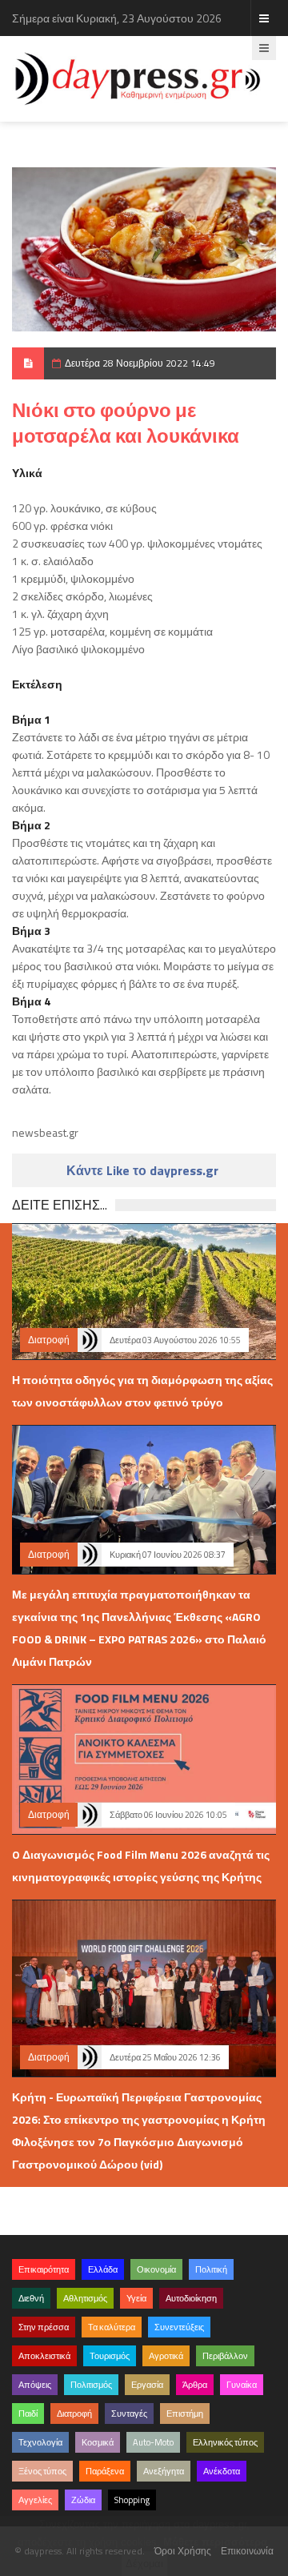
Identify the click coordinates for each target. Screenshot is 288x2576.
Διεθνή (31, 2298)
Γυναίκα (242, 2385)
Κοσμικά (98, 2442)
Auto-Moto (153, 2442)
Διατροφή (49, 1340)
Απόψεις (35, 2385)
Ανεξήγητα (164, 2471)
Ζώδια (83, 2500)
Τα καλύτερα (112, 2327)
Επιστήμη (185, 2413)
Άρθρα (195, 2385)
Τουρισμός (110, 2356)
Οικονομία (156, 2269)
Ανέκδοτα (222, 2471)
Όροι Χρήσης (183, 2551)
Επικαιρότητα (44, 2269)
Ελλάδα (103, 2269)
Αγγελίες (35, 2500)
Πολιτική (211, 2269)
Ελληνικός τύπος (225, 2442)
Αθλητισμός (85, 2298)
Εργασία (147, 2385)
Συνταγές (129, 2413)
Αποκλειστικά (44, 2356)
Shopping (132, 2500)
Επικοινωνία (247, 2551)
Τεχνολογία (40, 2442)
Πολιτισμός (91, 2385)
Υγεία (136, 2298)
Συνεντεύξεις (179, 2327)
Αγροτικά (166, 2356)
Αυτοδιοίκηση (191, 2298)
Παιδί (28, 2413)
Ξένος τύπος (42, 2471)
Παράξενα (105, 2471)
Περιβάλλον (225, 2356)
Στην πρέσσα (44, 2327)
